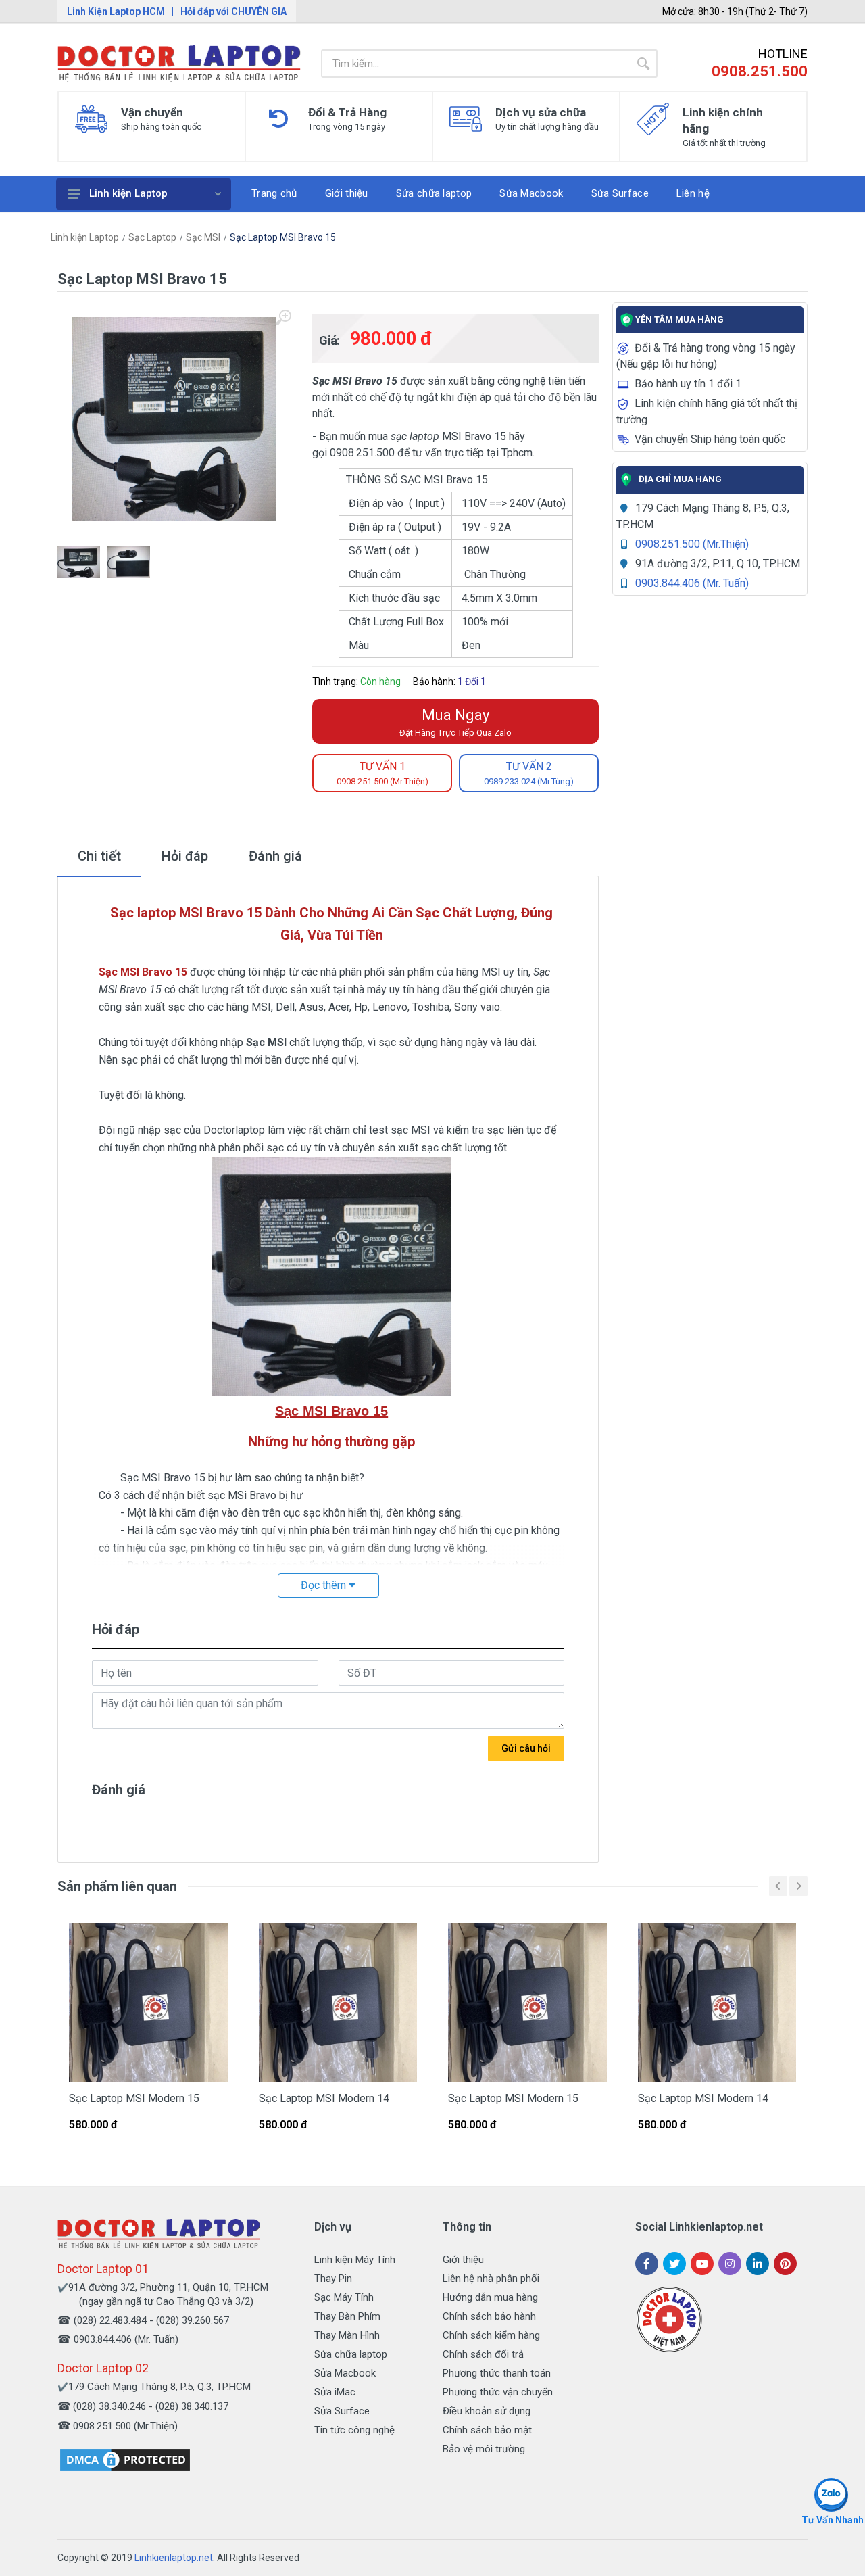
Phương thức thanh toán (497, 2373)
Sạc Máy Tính (344, 2297)
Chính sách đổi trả (483, 2354)
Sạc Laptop (152, 237)
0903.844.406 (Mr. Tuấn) (692, 583)
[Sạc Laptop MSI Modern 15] (148, 2002)
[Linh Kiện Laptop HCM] (179, 64)
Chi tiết (99, 856)
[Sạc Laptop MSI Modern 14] (338, 2002)
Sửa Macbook (345, 2373)
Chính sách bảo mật (487, 2430)
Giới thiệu (463, 2260)
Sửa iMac (335, 2392)
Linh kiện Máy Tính (355, 2260)
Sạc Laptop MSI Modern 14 (324, 2098)
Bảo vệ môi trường (484, 2449)
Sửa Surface (342, 2411)
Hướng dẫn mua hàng (490, 2297)
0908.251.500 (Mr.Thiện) (692, 544)
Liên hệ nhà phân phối (491, 2279)
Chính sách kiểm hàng (491, 2335)
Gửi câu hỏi (526, 1748)
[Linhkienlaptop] (159, 2234)
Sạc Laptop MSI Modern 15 (134, 2098)
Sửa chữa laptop (351, 2354)
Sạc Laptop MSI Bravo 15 (283, 237)
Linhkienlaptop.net (174, 2558)
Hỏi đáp (185, 856)
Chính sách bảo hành (489, 2316)
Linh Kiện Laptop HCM (116, 11)
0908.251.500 (760, 71)
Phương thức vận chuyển (498, 2392)
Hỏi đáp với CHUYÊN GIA (233, 11)
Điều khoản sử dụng (487, 2411)
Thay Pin (333, 2279)
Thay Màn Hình (347, 2335)
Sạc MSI (203, 237)
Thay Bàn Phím (347, 2316)
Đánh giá (275, 856)
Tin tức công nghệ (354, 2430)
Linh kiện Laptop (128, 193)
